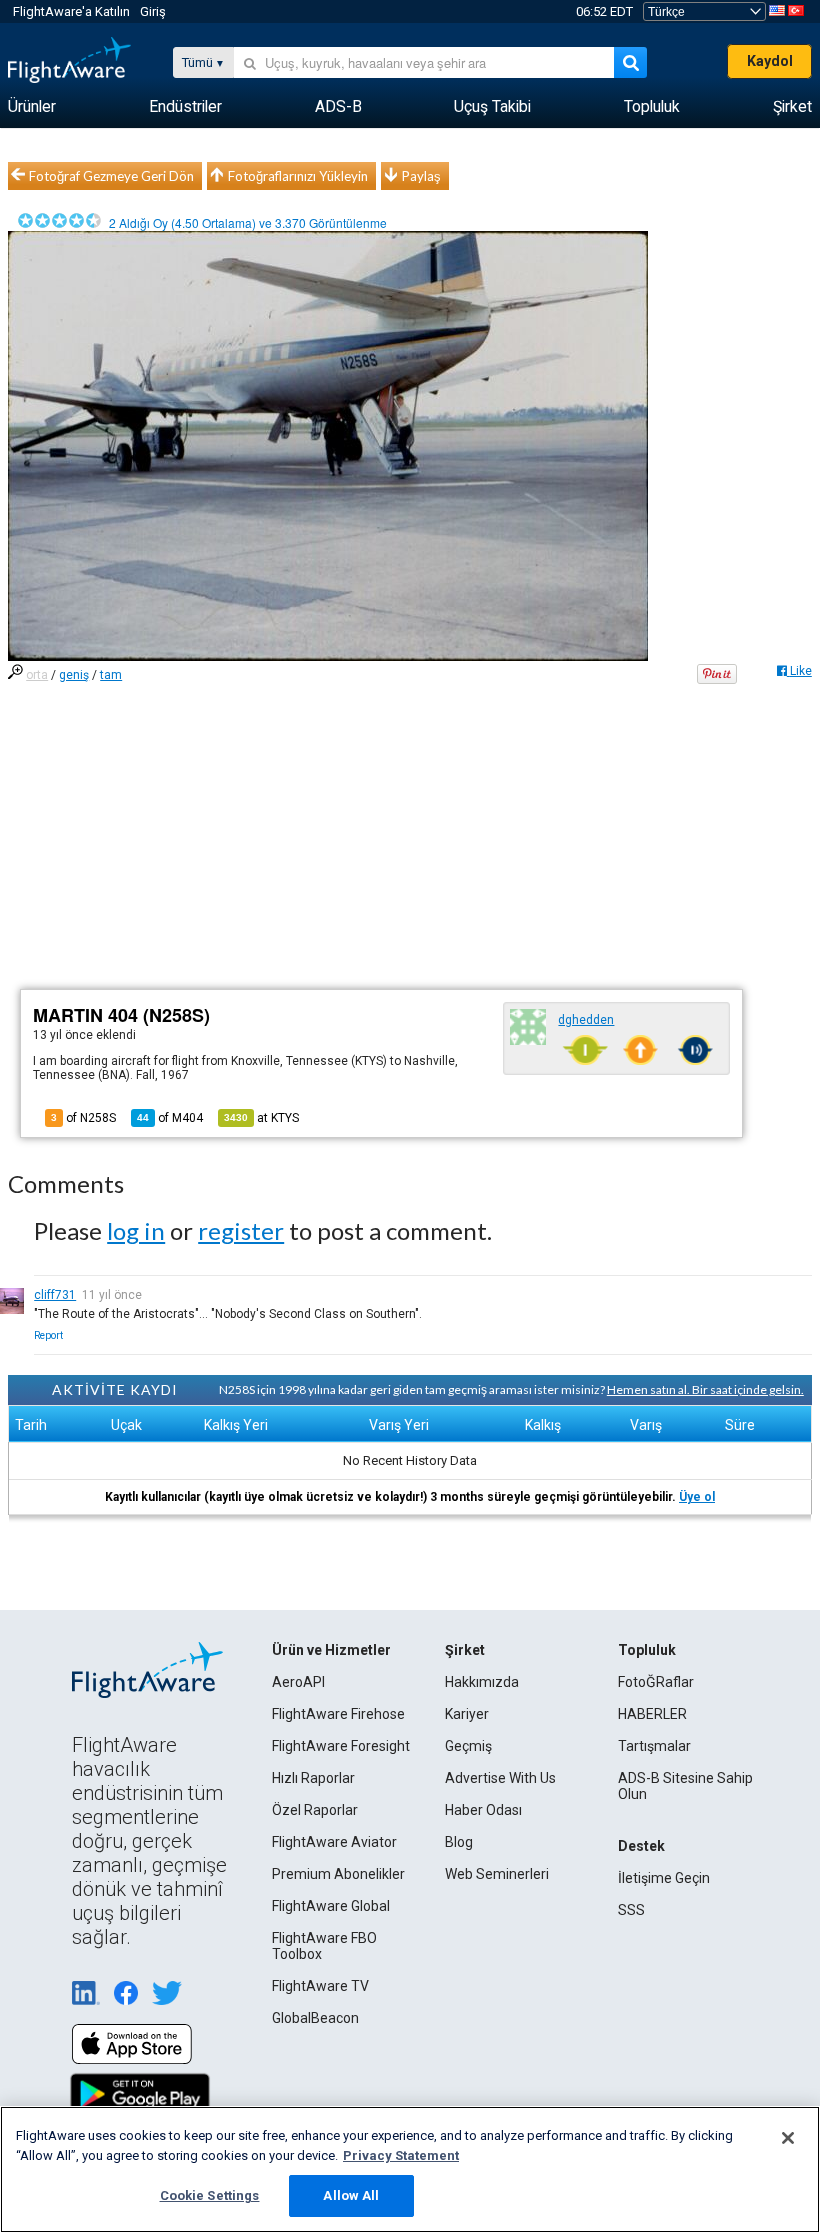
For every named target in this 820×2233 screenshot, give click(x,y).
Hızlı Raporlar (313, 1778)
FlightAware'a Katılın (71, 11)
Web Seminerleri (497, 1874)
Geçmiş (468, 1746)
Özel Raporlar (315, 1810)
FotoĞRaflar (656, 1682)
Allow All (351, 2195)
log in (136, 1230)
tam (111, 675)
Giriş (153, 11)
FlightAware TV (320, 1986)
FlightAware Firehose (338, 1714)
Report (48, 1335)
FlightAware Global (331, 1906)
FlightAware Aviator (334, 1842)
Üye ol (697, 1497)
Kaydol (770, 61)
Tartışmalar (654, 1746)
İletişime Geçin (664, 1878)
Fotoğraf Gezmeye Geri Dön (111, 176)
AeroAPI (298, 1682)
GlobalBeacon (315, 2018)
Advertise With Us (500, 1778)
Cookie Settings (210, 2195)
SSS (631, 1910)
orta (37, 675)
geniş (74, 675)
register (241, 1230)
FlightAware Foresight (341, 1746)
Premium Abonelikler (338, 1874)
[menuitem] (32, 107)
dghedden (586, 1020)
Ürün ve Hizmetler (331, 1650)
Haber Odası (483, 1810)
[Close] (788, 2138)
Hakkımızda (482, 1682)
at (261, 1118)
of (170, 1118)
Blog (459, 1842)
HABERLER (652, 1714)
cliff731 (55, 1295)
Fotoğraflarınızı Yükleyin (298, 176)
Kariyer (467, 1714)
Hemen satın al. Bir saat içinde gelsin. (705, 1389)
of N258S (83, 1118)
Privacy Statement (401, 2155)
